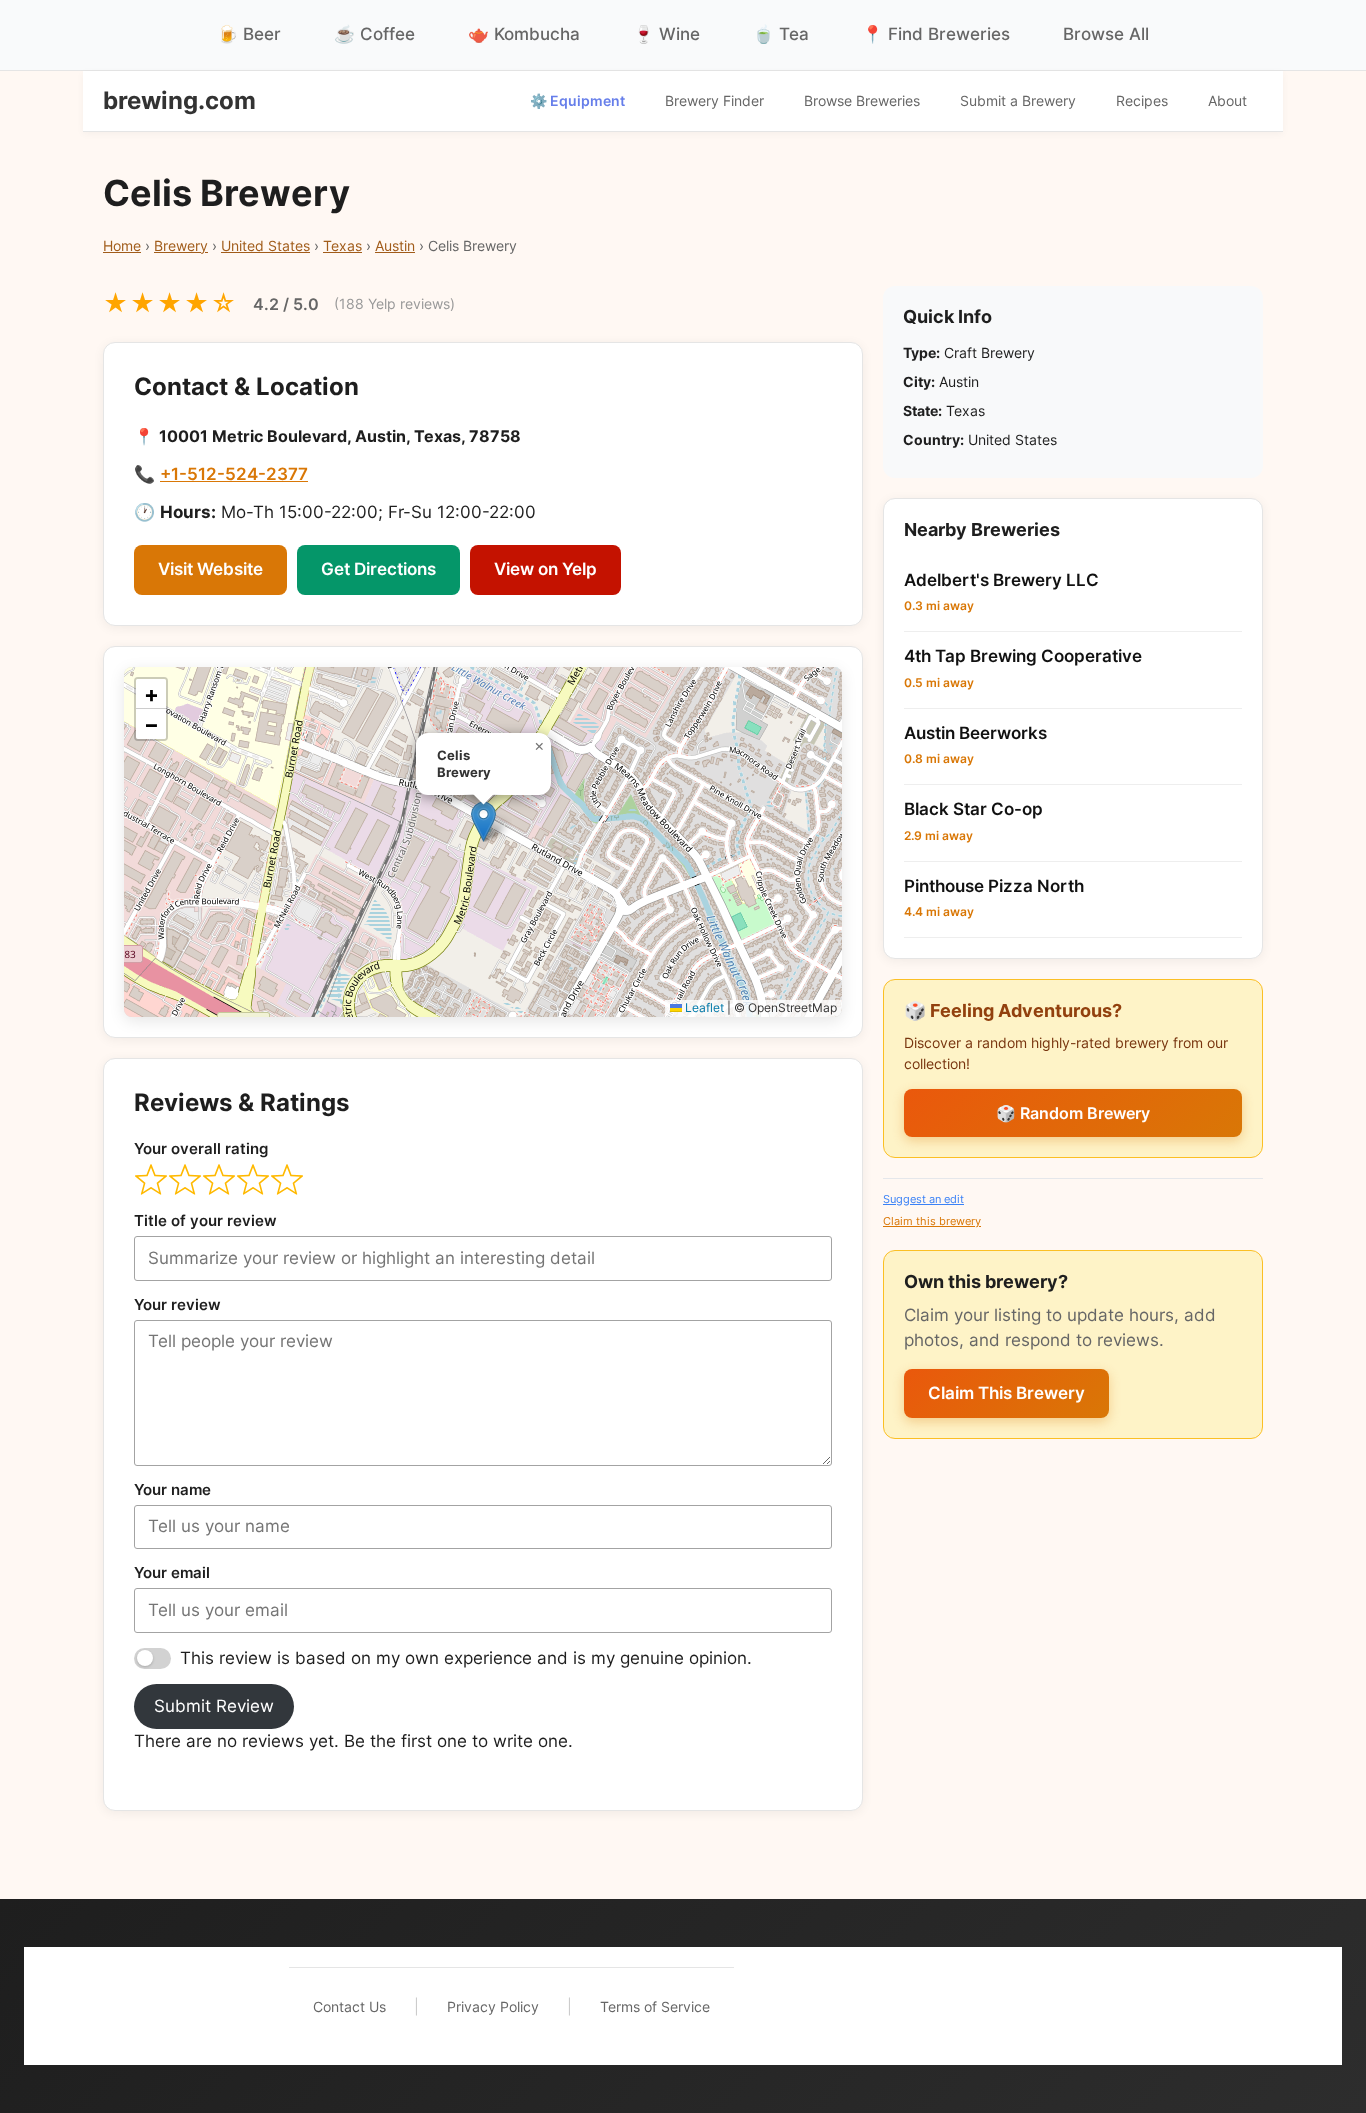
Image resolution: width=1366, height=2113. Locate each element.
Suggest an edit (923, 1199)
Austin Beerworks (975, 733)
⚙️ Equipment (577, 100)
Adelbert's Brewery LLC (1001, 580)
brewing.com (179, 100)
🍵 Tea (781, 34)
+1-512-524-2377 (234, 474)
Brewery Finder (714, 100)
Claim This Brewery (1006, 1393)
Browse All (1106, 34)
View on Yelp (545, 569)
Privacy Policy (493, 2006)
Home (122, 245)
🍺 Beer (249, 34)
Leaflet (703, 1007)
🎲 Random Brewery (1073, 1113)
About (1227, 100)
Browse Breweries (862, 100)
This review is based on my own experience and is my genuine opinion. (466, 1658)
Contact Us (349, 2006)
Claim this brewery (932, 1221)
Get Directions (378, 569)
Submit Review (214, 1706)
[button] (483, 821)
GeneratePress (1023, 2005)
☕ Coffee (374, 34)
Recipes (1142, 100)
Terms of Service (655, 2006)
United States (265, 245)
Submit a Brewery (1018, 100)
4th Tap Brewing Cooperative (1023, 656)
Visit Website (210, 569)
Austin (395, 245)
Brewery (181, 245)
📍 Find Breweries (936, 34)
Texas (342, 245)
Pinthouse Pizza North (994, 886)
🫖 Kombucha (524, 34)
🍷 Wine (666, 34)
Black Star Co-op (973, 809)
